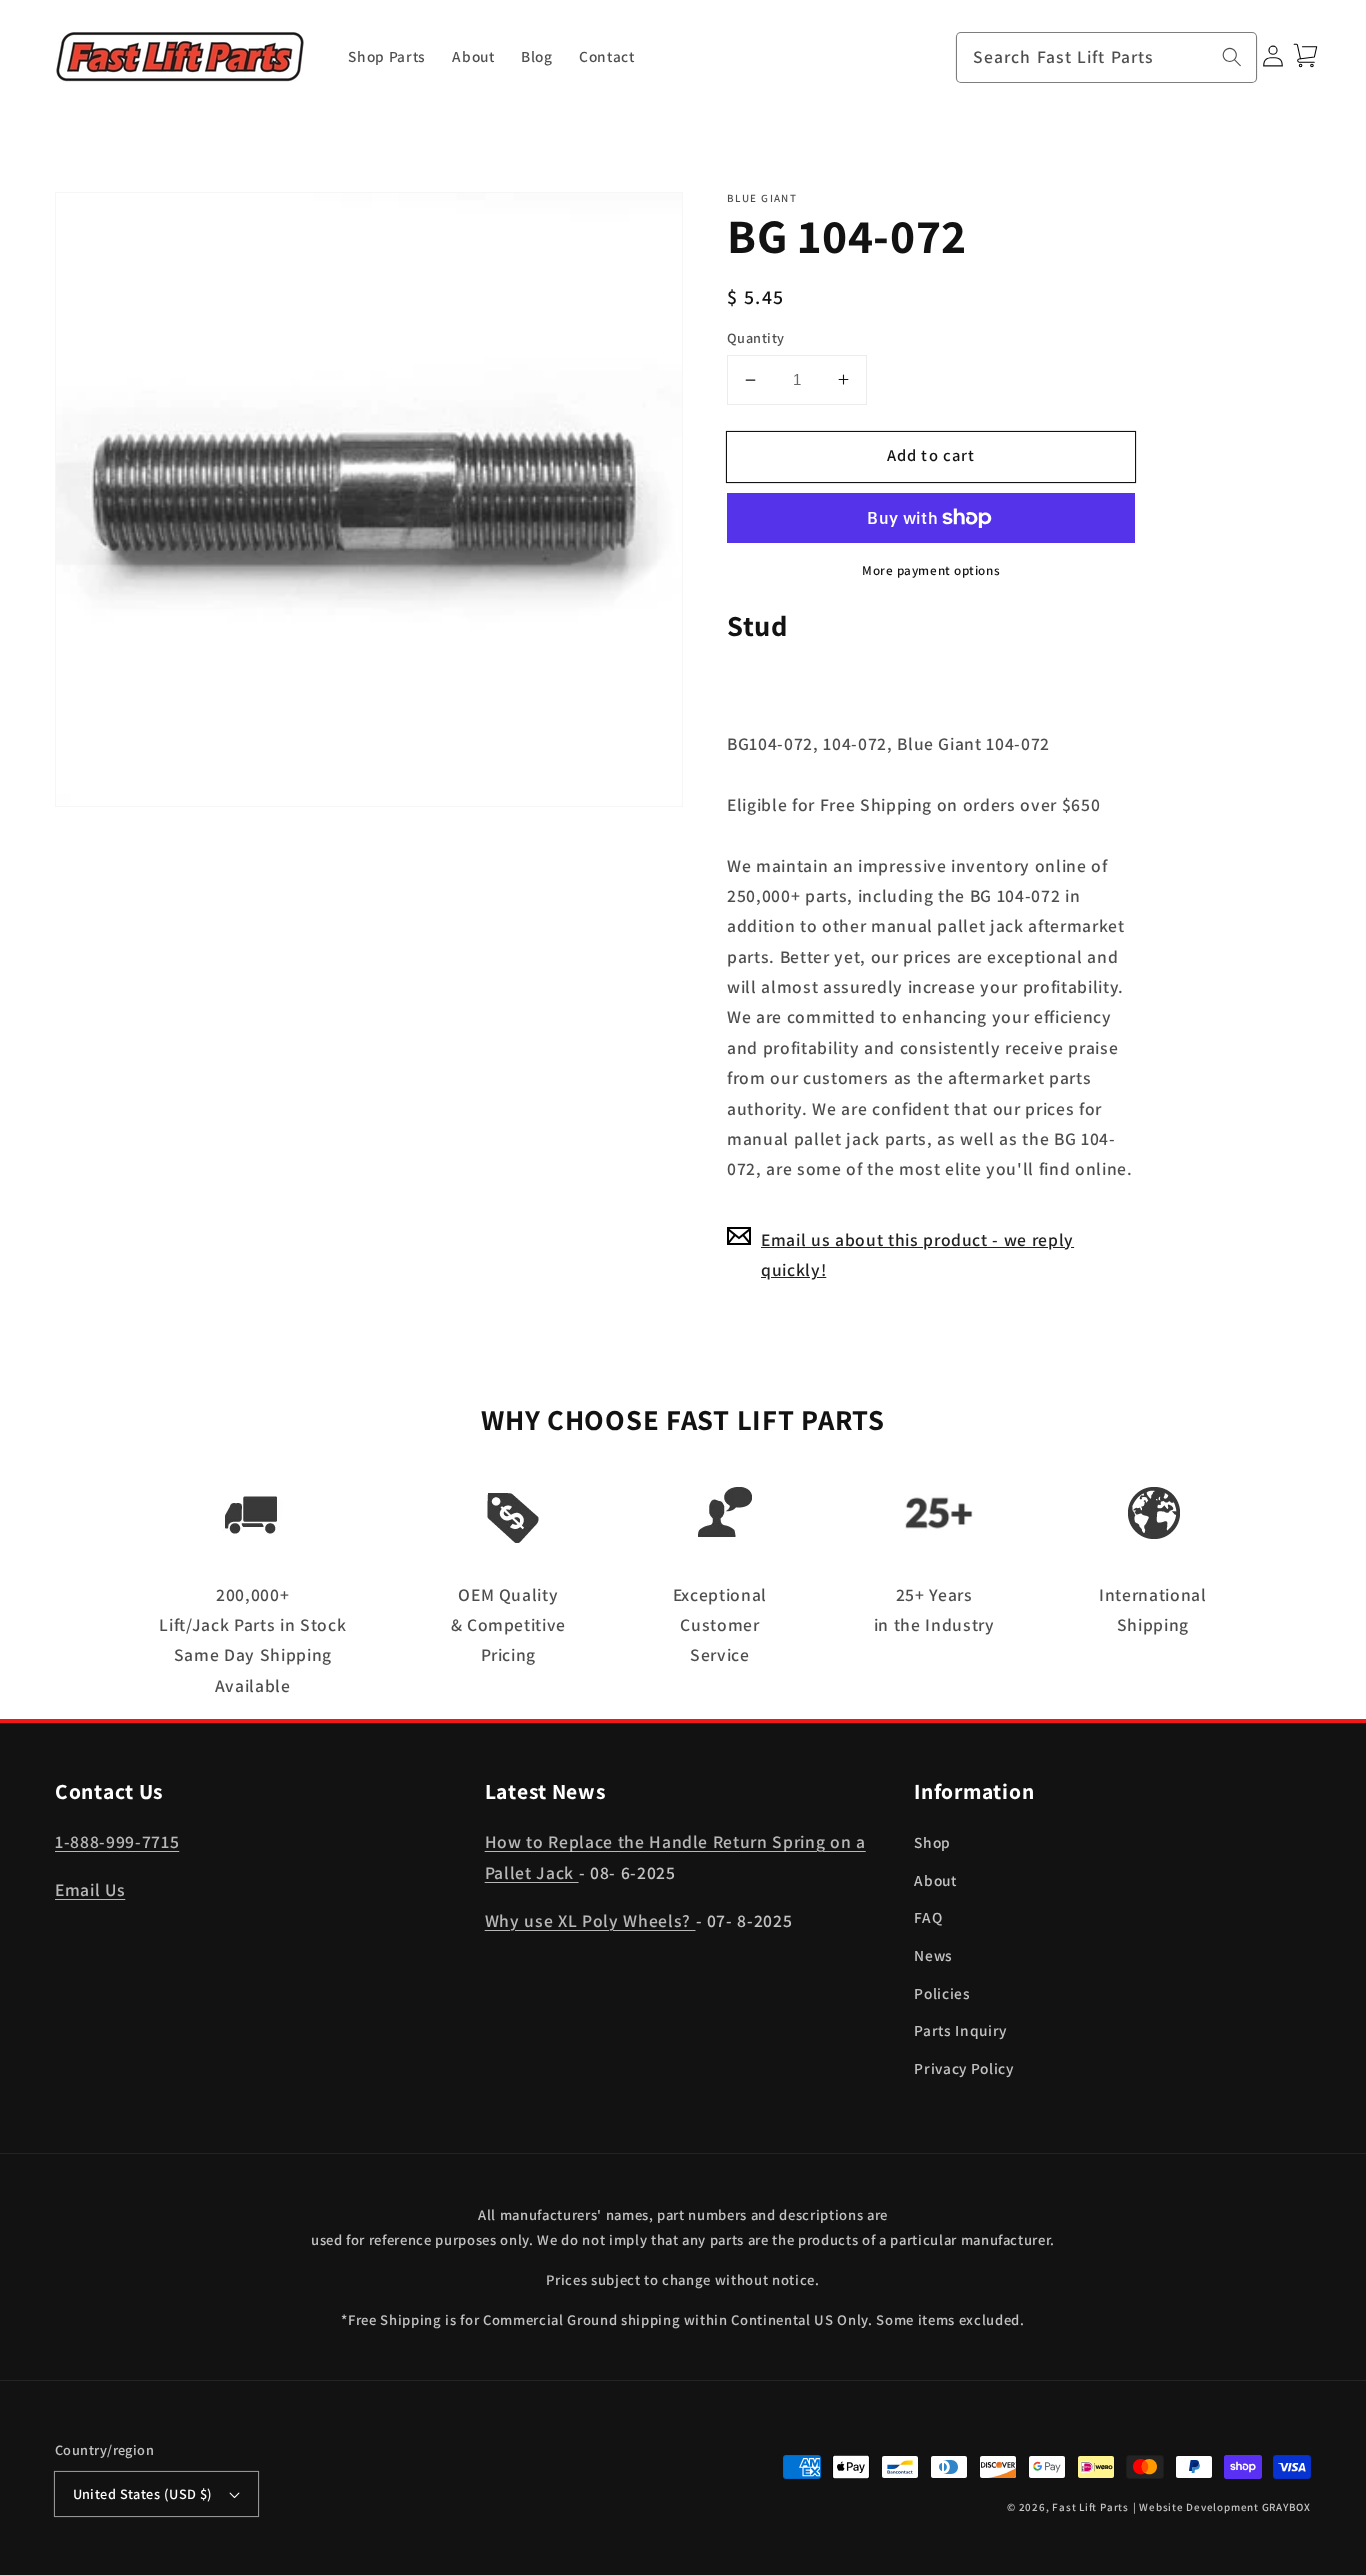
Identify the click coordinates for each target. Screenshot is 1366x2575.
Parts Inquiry (960, 2030)
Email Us (90, 1889)
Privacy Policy (963, 2068)
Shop (932, 1842)
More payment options (931, 570)
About (935, 1880)
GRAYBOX (1286, 2507)
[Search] (1232, 57)
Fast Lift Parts (1090, 2507)
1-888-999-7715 (117, 1841)
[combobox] (1107, 58)
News (933, 1955)
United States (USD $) (143, 2493)
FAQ (928, 1917)
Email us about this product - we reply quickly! (917, 1253)
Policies (942, 1993)
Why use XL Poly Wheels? (590, 1920)
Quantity (756, 336)
